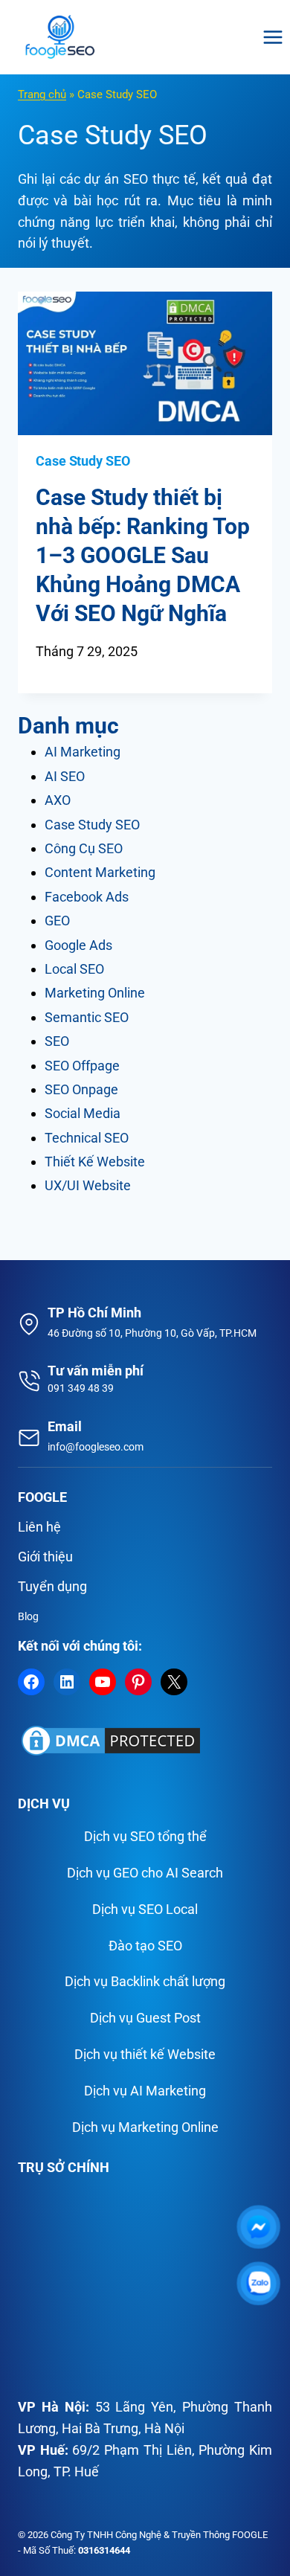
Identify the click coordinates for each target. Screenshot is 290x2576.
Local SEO (74, 969)
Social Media (83, 1113)
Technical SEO (87, 1138)
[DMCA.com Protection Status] (145, 1741)
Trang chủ (42, 94)
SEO (57, 1041)
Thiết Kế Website (95, 1162)
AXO (58, 800)
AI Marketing (83, 752)
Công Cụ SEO (84, 848)
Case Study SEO (83, 461)
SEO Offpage (82, 1066)
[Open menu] (273, 37)
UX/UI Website (88, 1185)
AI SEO (65, 776)
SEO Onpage (81, 1089)
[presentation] (145, 363)
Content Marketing (100, 872)
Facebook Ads (87, 897)
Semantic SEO (87, 1017)
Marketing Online (95, 993)
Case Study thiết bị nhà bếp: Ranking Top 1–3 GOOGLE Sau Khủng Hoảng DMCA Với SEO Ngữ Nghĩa (143, 555)
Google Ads (78, 945)
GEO (57, 921)
